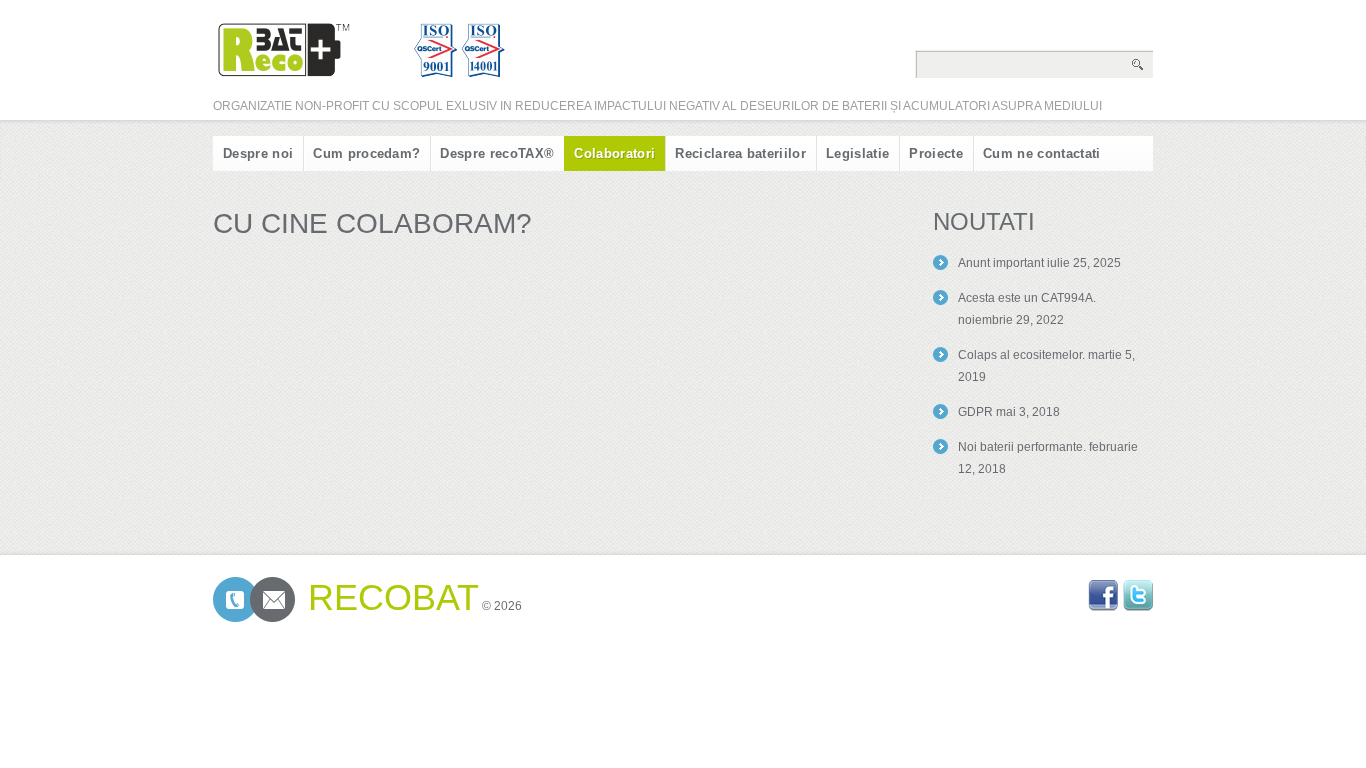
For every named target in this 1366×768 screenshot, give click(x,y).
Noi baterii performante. (1022, 447)
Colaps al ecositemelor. (1021, 355)
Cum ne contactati (1042, 153)
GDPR (975, 412)
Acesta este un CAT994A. (1027, 298)
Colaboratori (614, 153)
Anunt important (1001, 263)
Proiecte (936, 153)
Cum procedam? (366, 153)
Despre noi (258, 153)
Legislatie (857, 153)
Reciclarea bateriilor (740, 153)
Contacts (254, 599)
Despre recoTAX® (497, 153)
